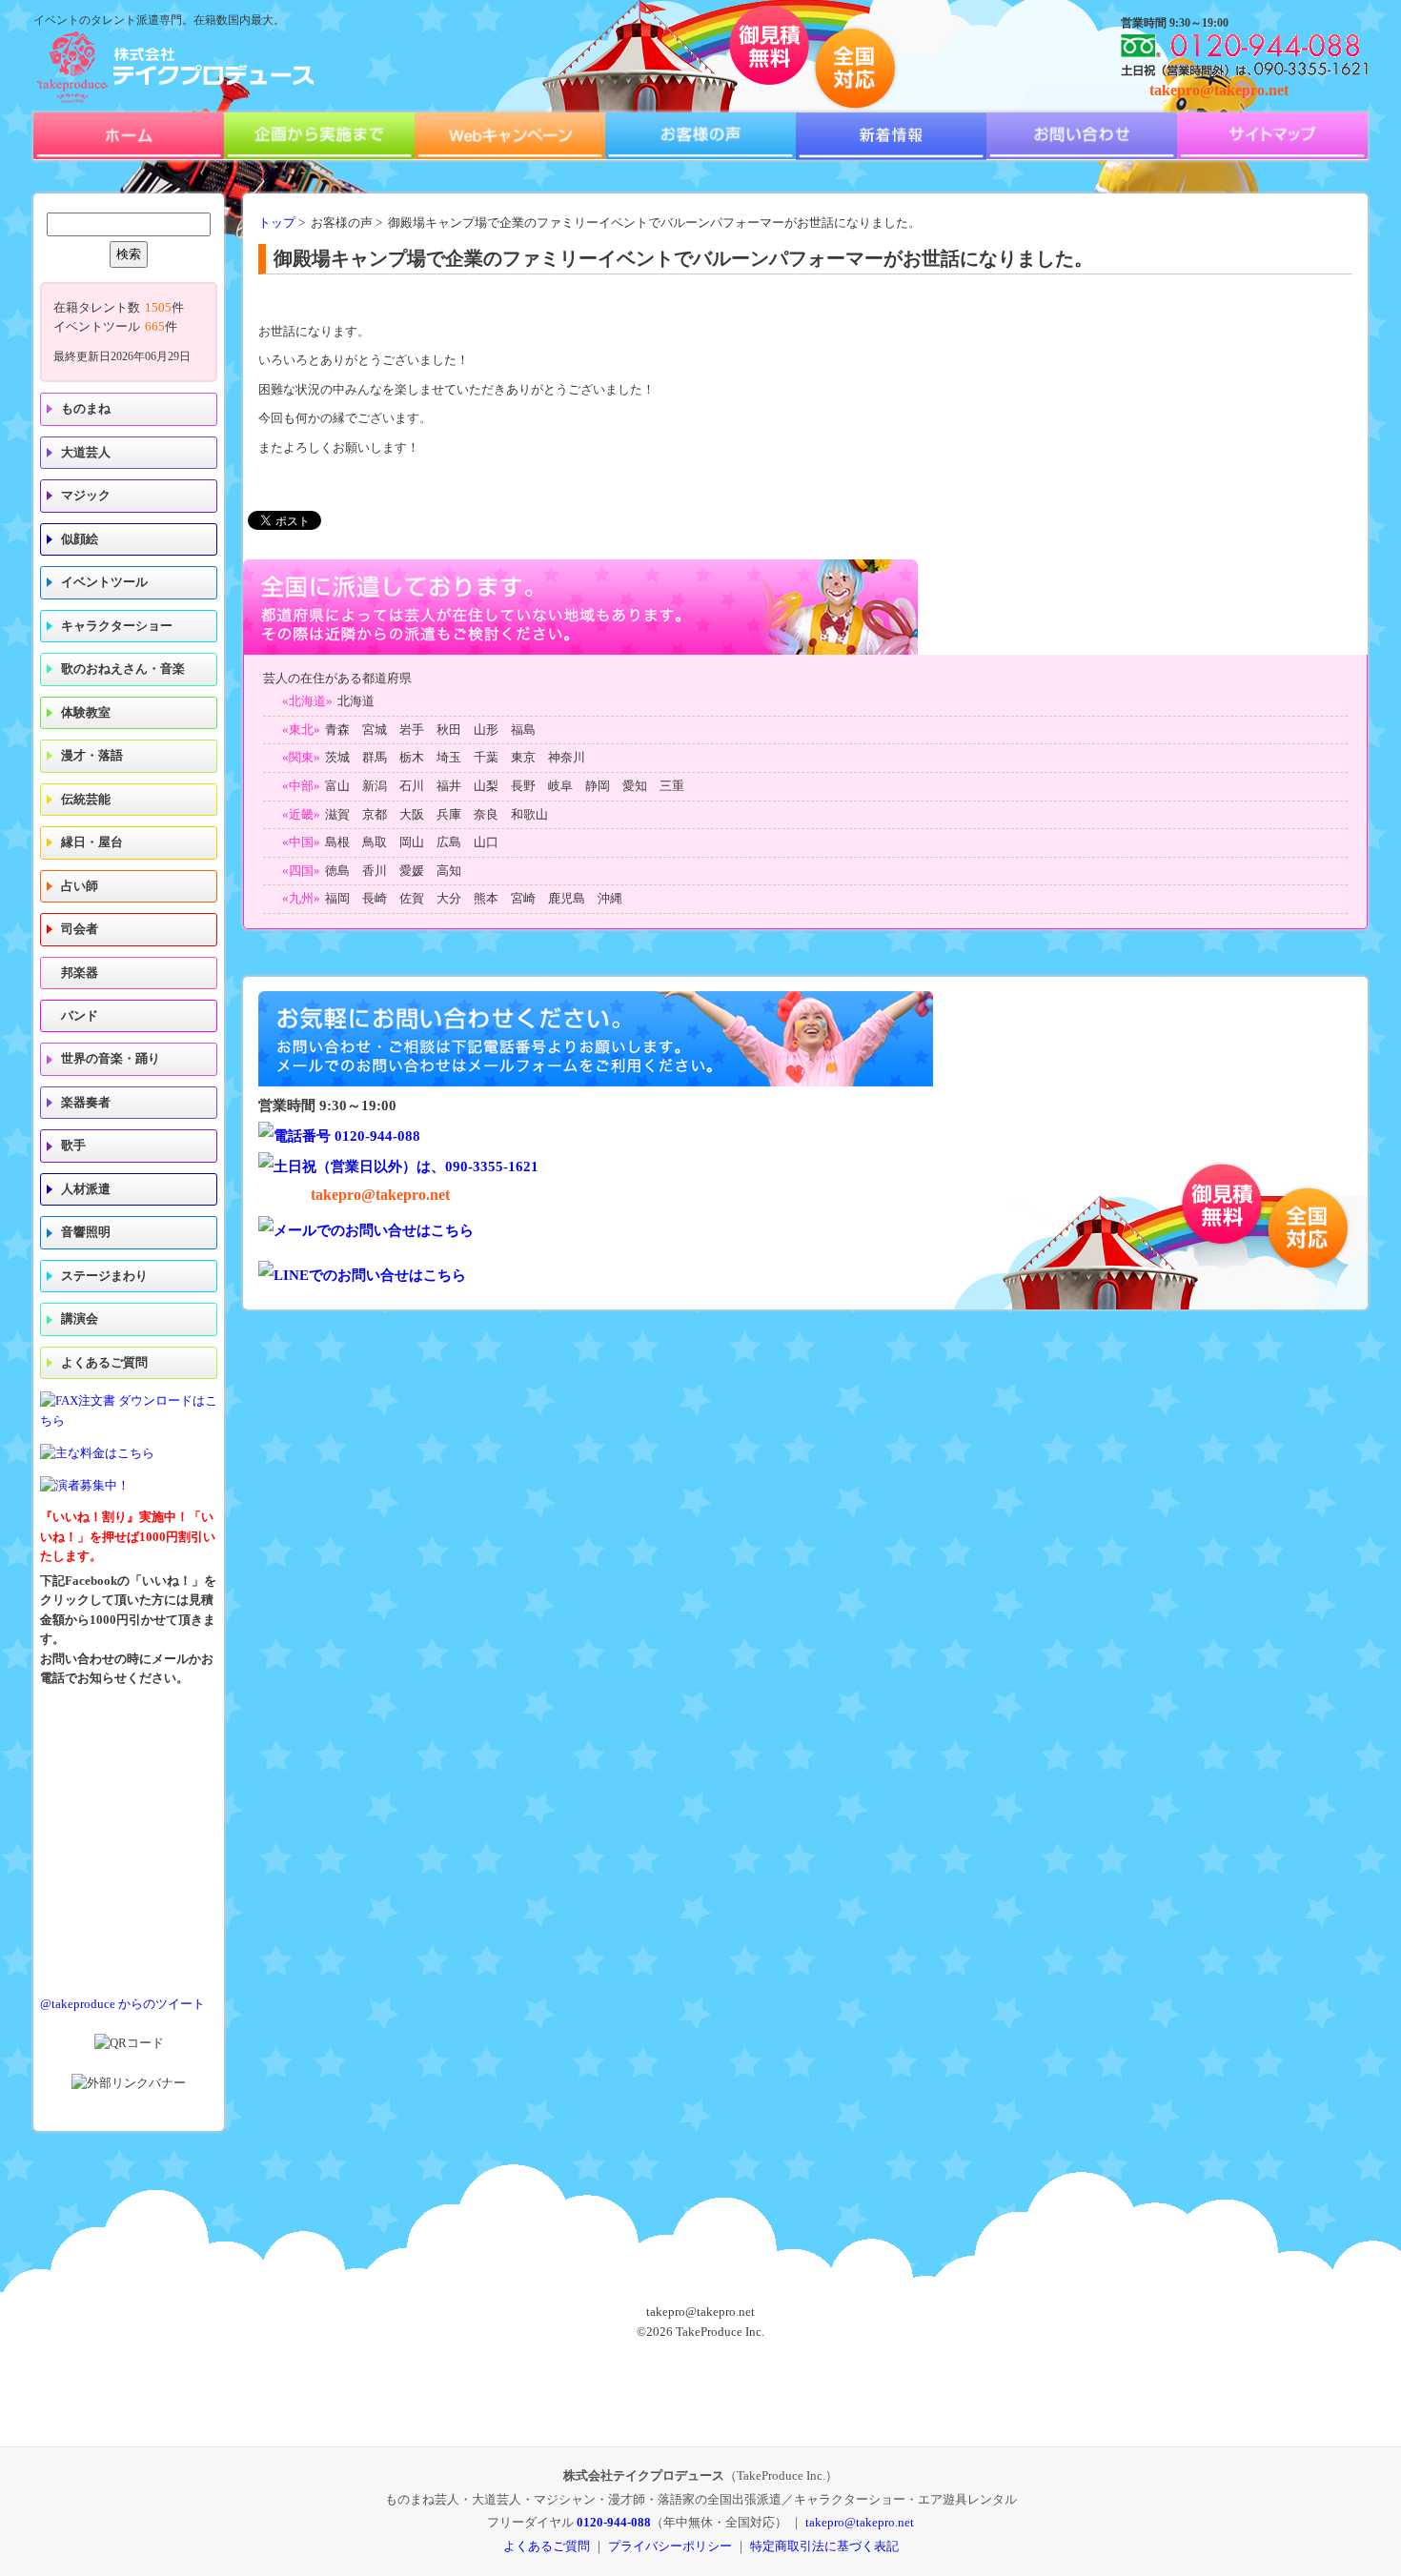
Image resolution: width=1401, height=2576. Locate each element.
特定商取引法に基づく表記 (824, 2546)
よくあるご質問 (104, 1363)
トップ (277, 223)
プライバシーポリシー (670, 2546)
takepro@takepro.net (1219, 90)
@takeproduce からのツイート (122, 2004)
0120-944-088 (614, 2522)
